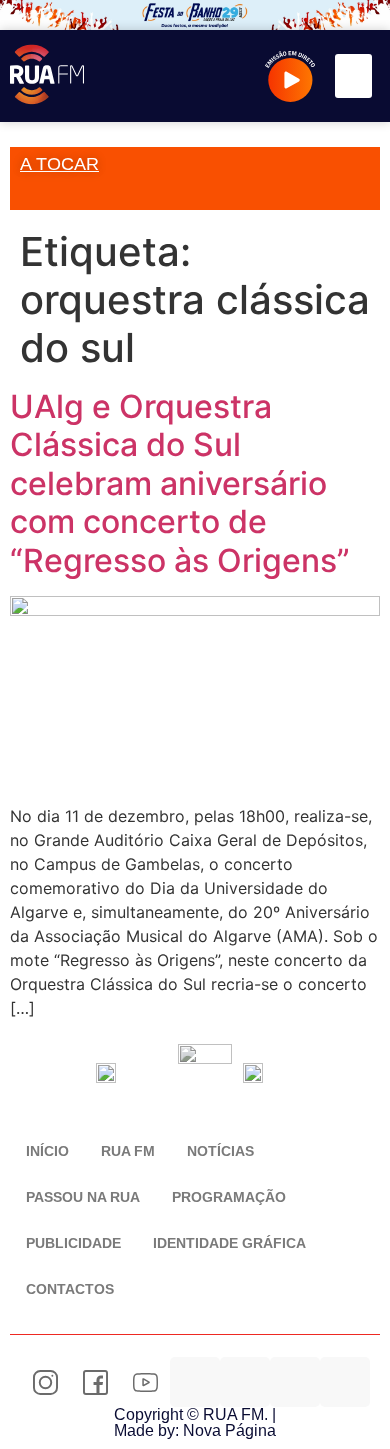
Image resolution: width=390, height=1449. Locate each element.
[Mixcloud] (245, 1382)
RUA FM (128, 1151)
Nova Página (229, 1430)
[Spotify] (295, 1382)
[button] (354, 76)
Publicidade (73, 1243)
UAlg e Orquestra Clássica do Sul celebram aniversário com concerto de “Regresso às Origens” (180, 483)
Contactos (70, 1289)
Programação (229, 1197)
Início (47, 1151)
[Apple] (345, 1382)
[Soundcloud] (195, 1382)
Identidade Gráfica (229, 1243)
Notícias (220, 1151)
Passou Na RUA (83, 1197)
